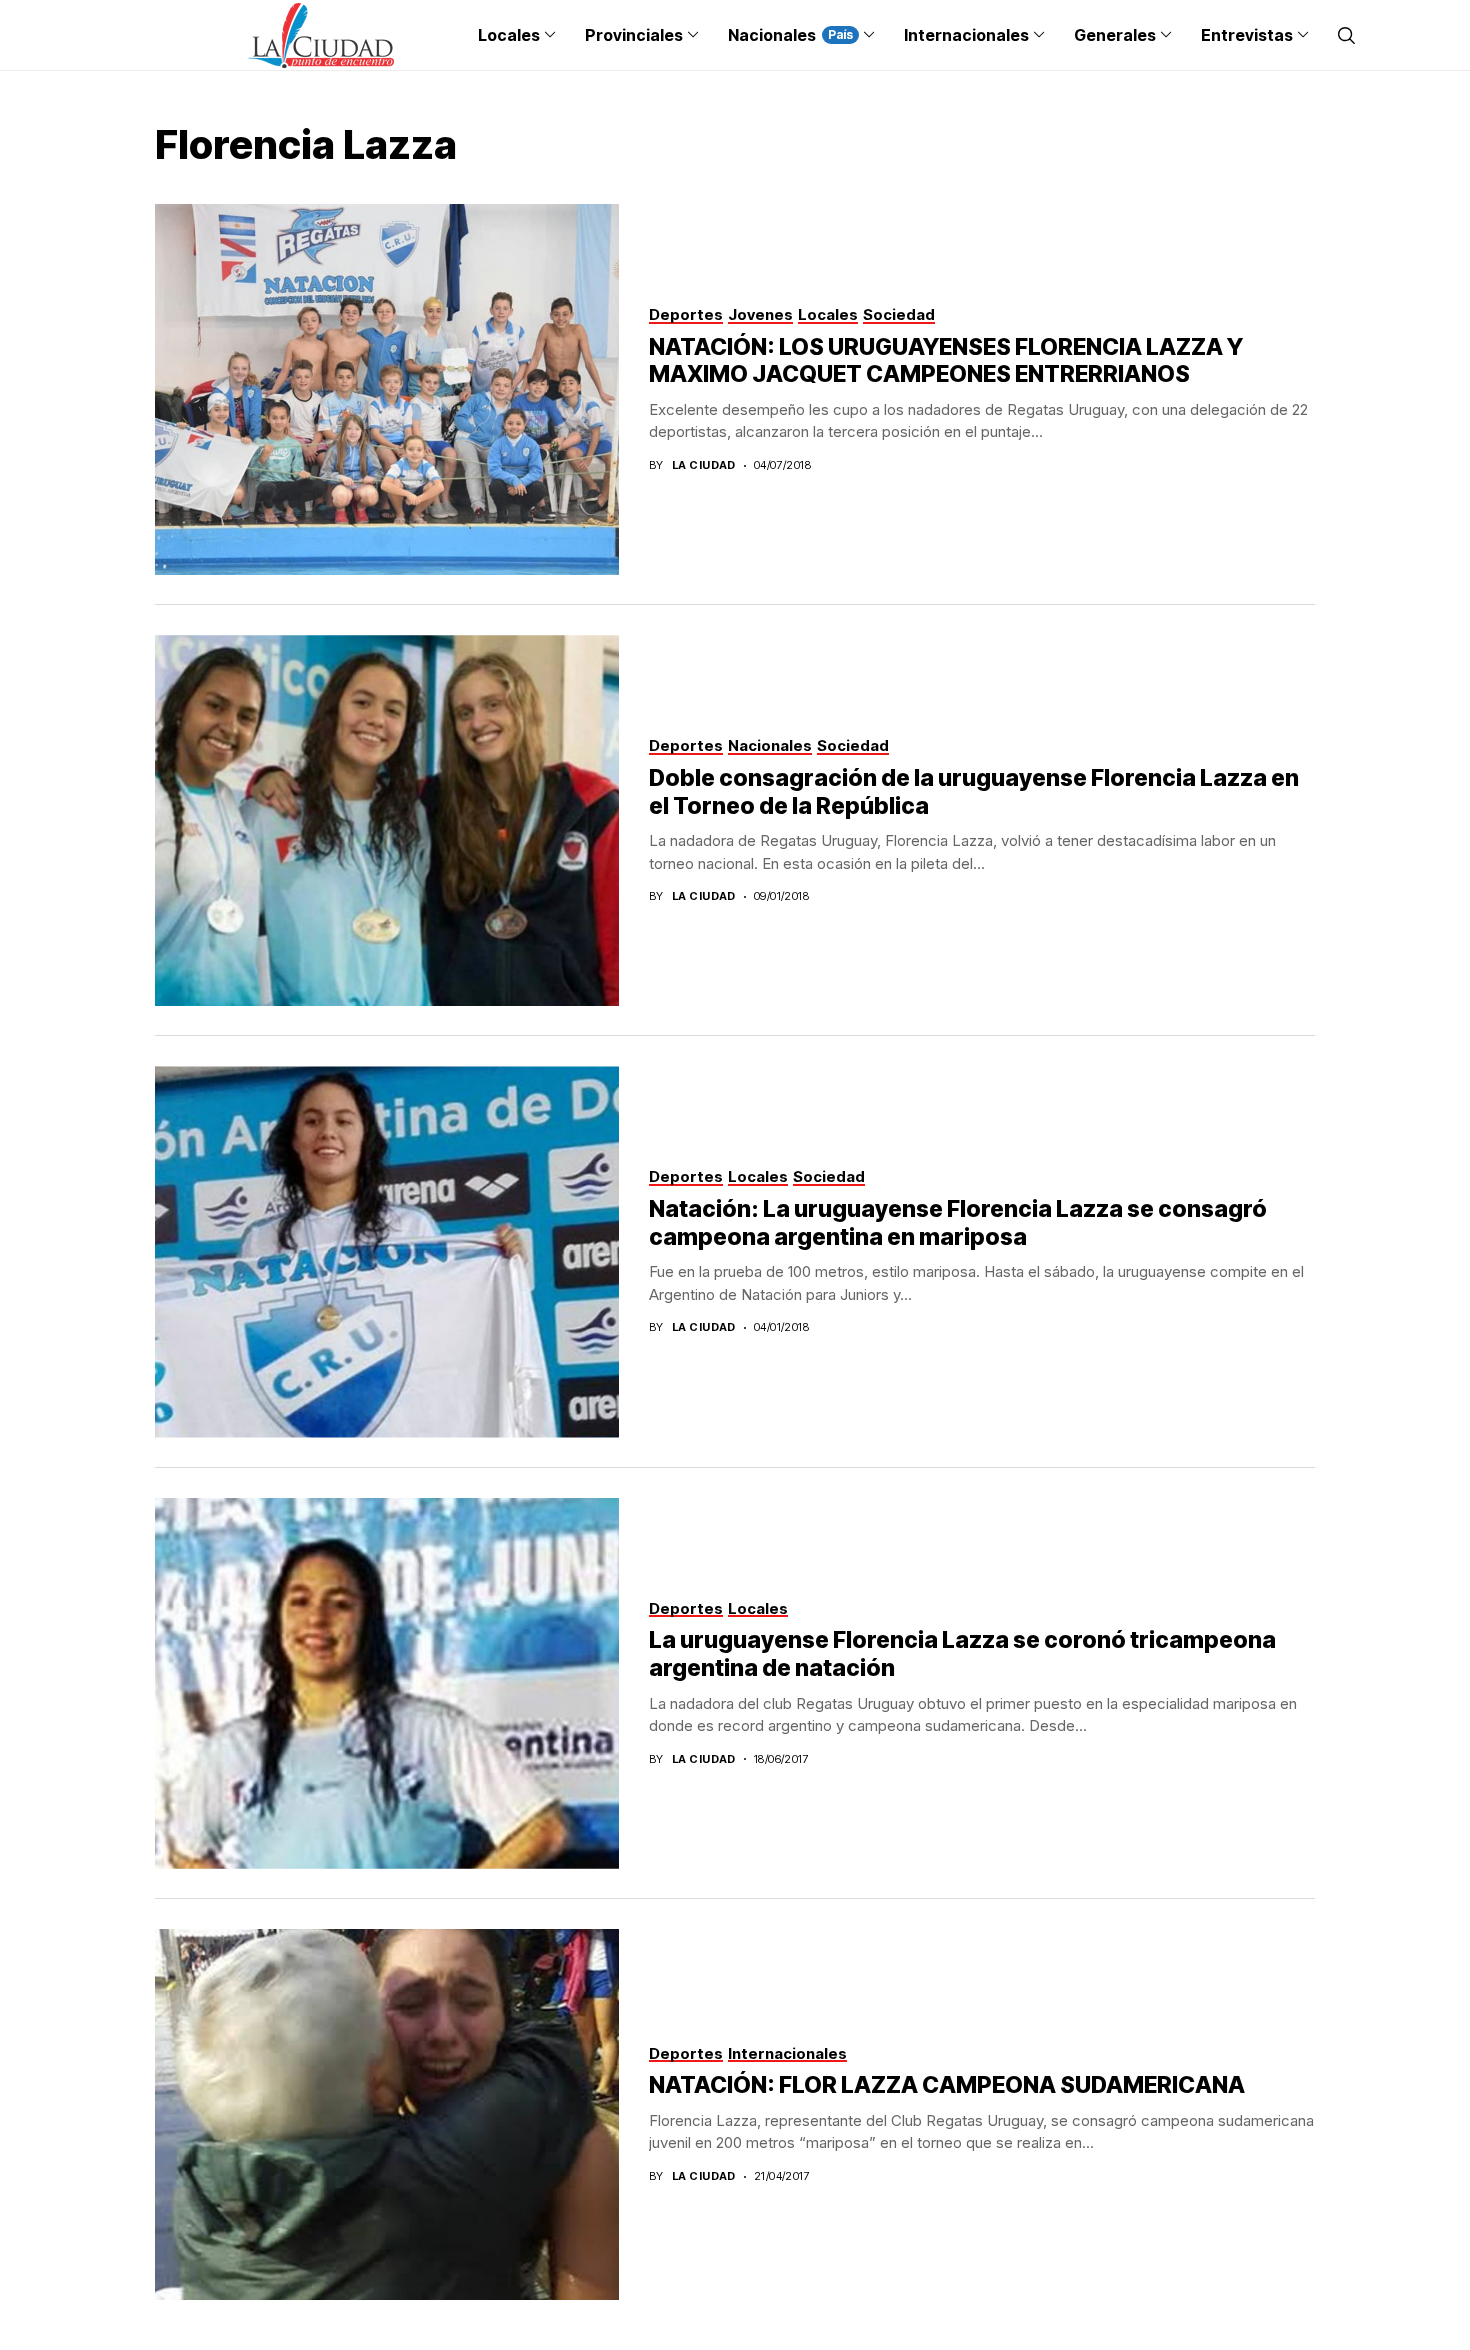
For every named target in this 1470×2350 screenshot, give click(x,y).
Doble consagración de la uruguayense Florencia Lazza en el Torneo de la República (974, 792)
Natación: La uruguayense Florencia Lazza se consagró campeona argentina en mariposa (958, 1223)
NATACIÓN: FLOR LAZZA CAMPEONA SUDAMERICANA (947, 2085)
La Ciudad (704, 465)
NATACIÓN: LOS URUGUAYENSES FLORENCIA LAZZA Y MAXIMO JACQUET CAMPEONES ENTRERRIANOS (946, 361)
